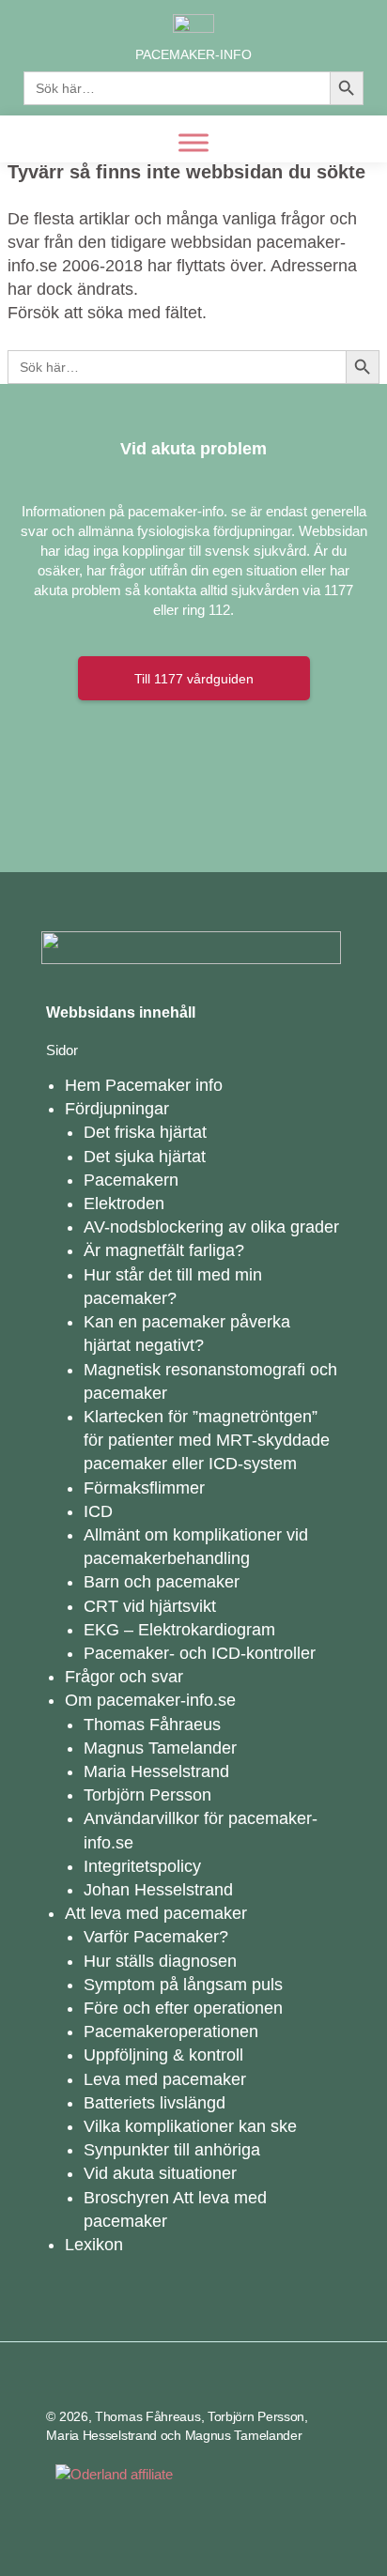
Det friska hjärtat (145, 1132)
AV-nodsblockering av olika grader (211, 1227)
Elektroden (124, 1204)
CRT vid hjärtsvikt (150, 1606)
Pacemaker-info (193, 54)
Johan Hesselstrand (158, 1890)
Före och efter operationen (183, 2008)
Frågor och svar (124, 1677)
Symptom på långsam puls (183, 1985)
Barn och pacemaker (162, 1582)
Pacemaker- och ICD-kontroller (200, 1653)
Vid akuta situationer (160, 2173)
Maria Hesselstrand (156, 1771)
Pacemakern (131, 1180)
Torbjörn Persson (147, 1795)
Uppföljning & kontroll (163, 2055)
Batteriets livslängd (155, 2103)
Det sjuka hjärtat (145, 1157)
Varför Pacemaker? (156, 1937)
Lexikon (94, 2245)
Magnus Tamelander (160, 1748)
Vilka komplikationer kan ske (190, 2126)
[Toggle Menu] (193, 142)
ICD (98, 1511)
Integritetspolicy (142, 1866)
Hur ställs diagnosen (160, 1961)
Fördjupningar (117, 1109)
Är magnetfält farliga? (164, 1250)
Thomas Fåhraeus (152, 1725)
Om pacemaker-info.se (150, 1700)
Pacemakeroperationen (171, 2032)
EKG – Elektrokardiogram (179, 1630)
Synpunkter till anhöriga (172, 2150)
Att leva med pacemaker (156, 1913)
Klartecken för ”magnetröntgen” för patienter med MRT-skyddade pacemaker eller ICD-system (207, 1440)
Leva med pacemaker (165, 2079)
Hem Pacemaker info (144, 1085)
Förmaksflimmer (144, 1488)
